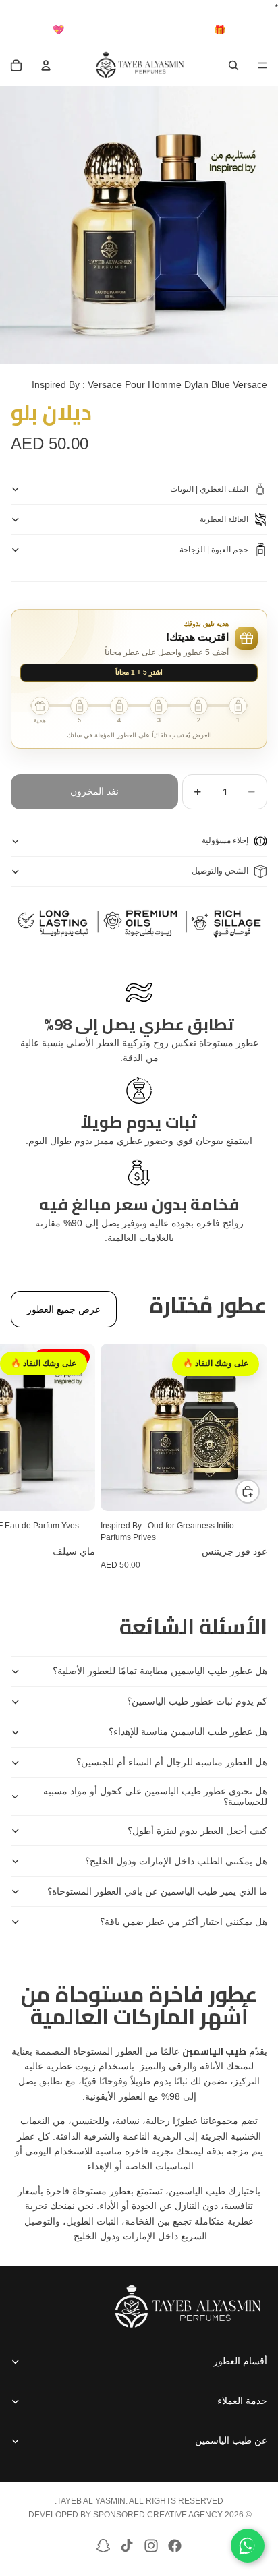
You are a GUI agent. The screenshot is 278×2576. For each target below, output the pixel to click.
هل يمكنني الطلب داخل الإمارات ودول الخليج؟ (176, 1861)
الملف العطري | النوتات (209, 489)
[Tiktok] (127, 2546)
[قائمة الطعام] (262, 66)
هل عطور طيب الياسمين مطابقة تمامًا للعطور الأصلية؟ (160, 1671)
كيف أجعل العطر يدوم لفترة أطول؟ (197, 1831)
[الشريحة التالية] (26, 1457)
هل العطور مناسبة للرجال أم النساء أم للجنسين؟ (172, 1762)
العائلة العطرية (224, 519)
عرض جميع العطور (64, 1309)
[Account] (46, 65)
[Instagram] (151, 2546)
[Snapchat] (103, 2546)
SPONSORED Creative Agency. (124, 2515)
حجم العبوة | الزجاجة (214, 550)
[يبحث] (233, 65)
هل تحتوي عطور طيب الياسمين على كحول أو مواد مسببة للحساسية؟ (155, 1797)
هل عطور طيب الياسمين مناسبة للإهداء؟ (188, 1731)
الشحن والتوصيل (220, 871)
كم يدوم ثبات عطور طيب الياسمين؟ (197, 1701)
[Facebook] (175, 2546)
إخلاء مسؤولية (225, 840)
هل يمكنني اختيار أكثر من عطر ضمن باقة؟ (184, 1922)
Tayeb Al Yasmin (91, 2501)
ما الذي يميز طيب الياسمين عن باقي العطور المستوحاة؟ (157, 1891)
